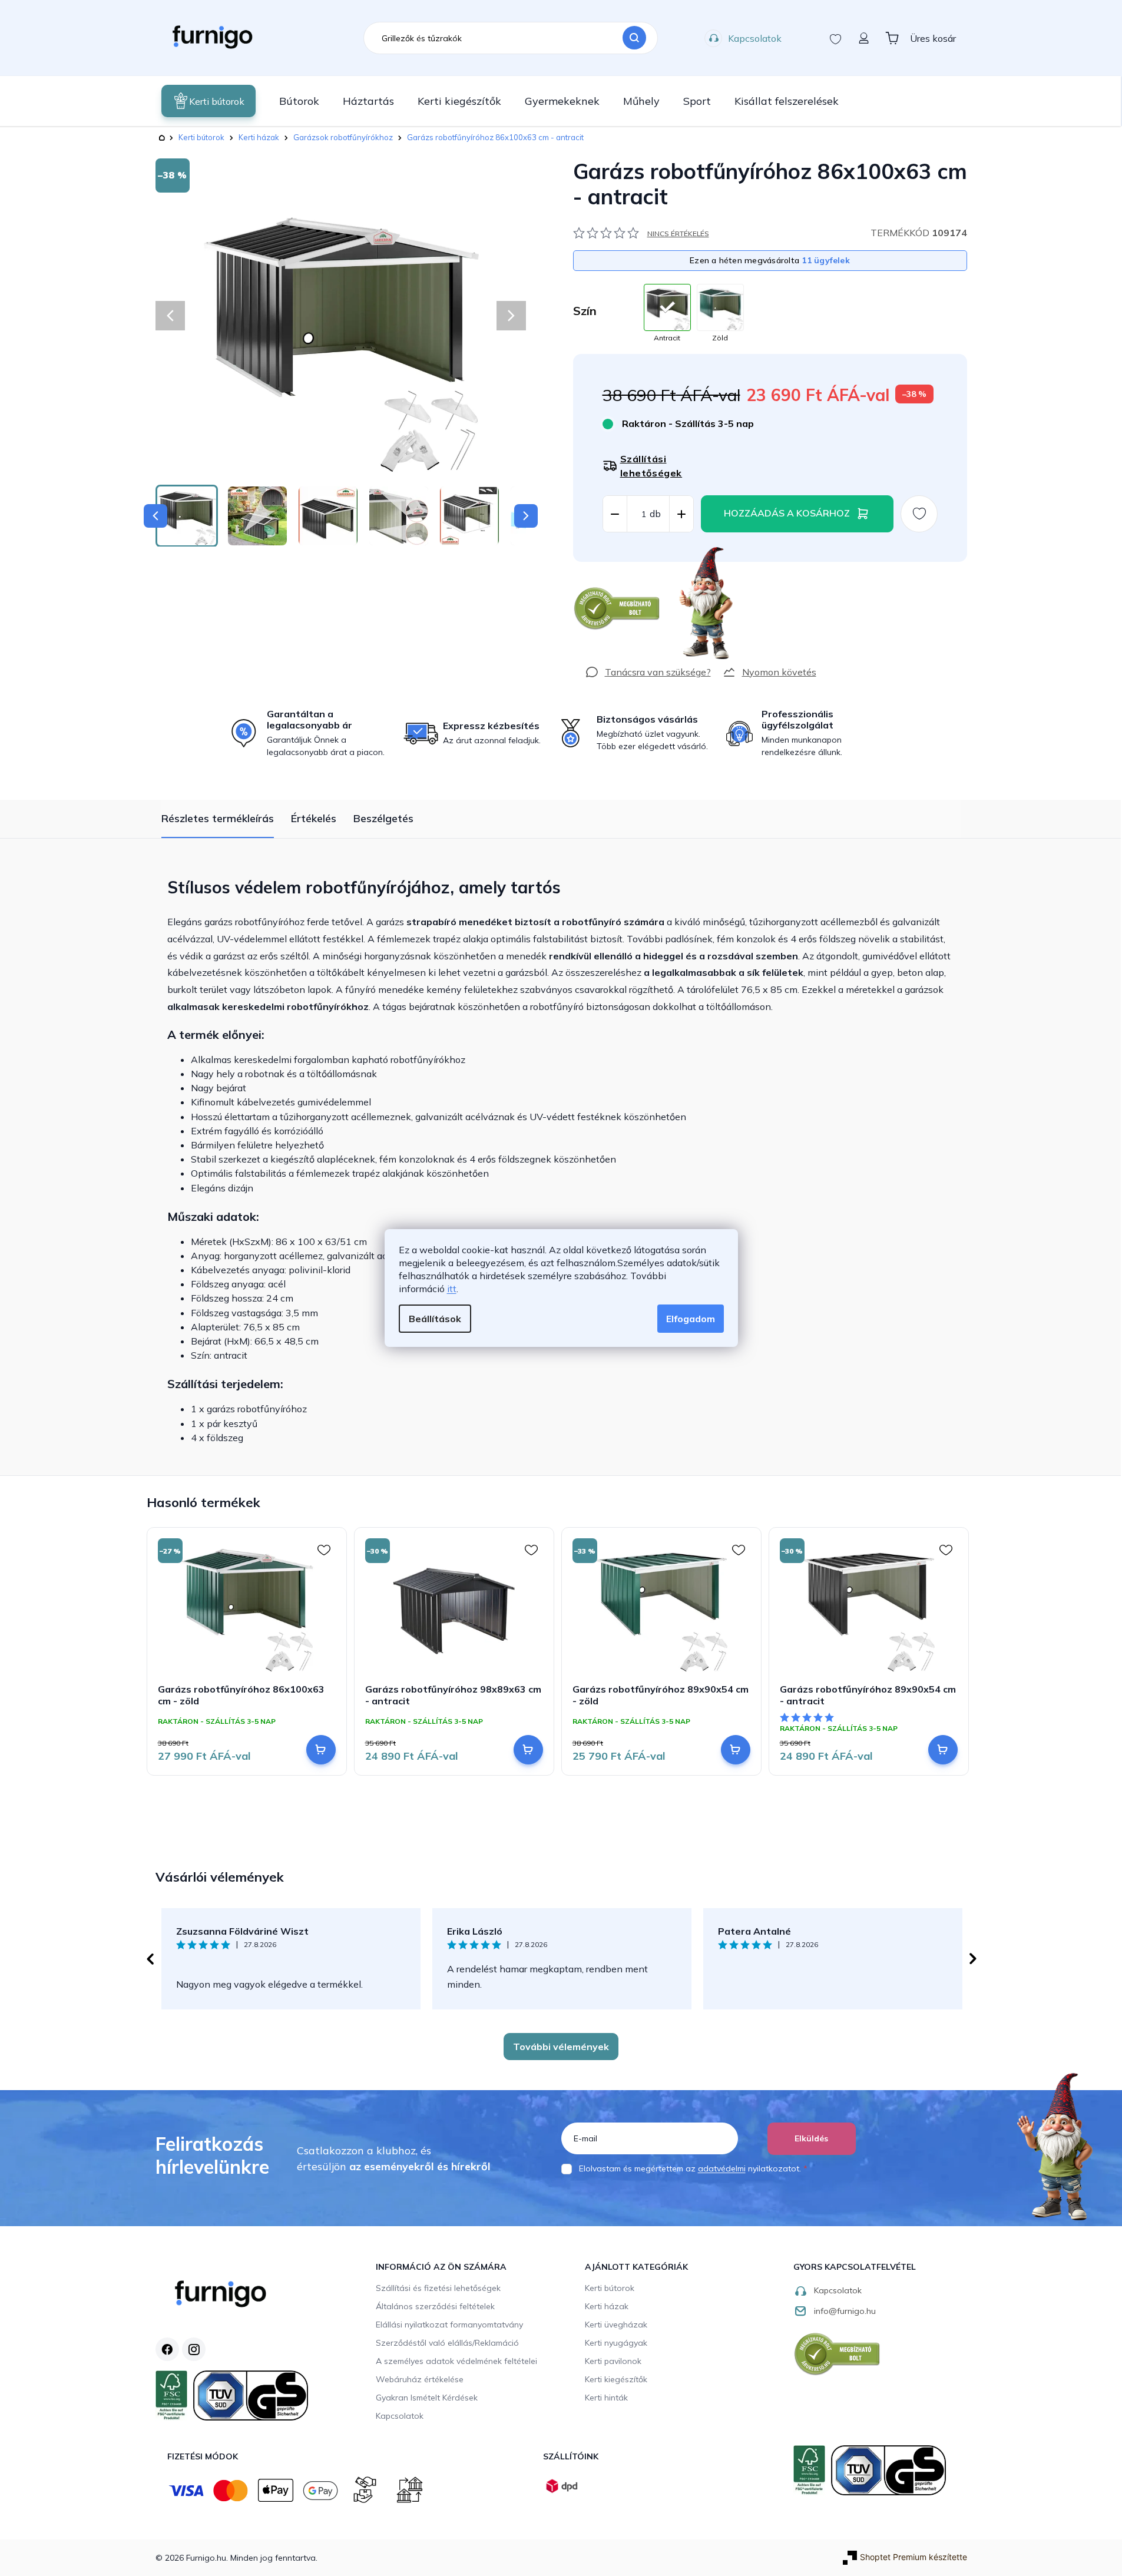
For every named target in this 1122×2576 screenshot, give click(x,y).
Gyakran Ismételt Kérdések (427, 2398)
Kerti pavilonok (613, 2361)
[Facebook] (167, 2349)
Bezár (595, 568)
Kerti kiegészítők (616, 2379)
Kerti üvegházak (616, 2325)
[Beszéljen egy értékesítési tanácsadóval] (648, 672)
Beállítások (435, 1319)
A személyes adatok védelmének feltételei (456, 2361)
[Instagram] (194, 2349)
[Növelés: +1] (681, 514)
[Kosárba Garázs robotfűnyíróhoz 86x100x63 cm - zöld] (321, 1750)
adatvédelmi (722, 2168)
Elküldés (811, 2138)
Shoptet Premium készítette (914, 2557)
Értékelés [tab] (314, 818)
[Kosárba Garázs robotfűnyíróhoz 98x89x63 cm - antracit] (528, 1750)
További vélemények (561, 2047)
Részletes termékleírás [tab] (218, 818)
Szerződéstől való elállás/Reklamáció (447, 2343)
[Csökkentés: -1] (615, 514)
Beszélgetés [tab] (383, 818)
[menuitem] (208, 101)
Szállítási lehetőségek (651, 466)
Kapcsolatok (755, 38)
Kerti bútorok (610, 2288)
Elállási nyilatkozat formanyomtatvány (449, 2325)
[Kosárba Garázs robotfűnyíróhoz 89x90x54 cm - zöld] (736, 1750)
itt (452, 1289)
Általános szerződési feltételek (435, 2306)
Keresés (634, 38)
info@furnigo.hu (845, 2311)
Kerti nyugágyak (616, 2343)
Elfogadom (691, 1319)
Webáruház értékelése (420, 2379)
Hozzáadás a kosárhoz (787, 513)
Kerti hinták (606, 2398)
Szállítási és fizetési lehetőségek (438, 2288)
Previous (150, 1959)
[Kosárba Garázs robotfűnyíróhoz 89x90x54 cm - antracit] (943, 1750)
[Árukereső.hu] (617, 609)
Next (973, 1959)
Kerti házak (607, 2306)
